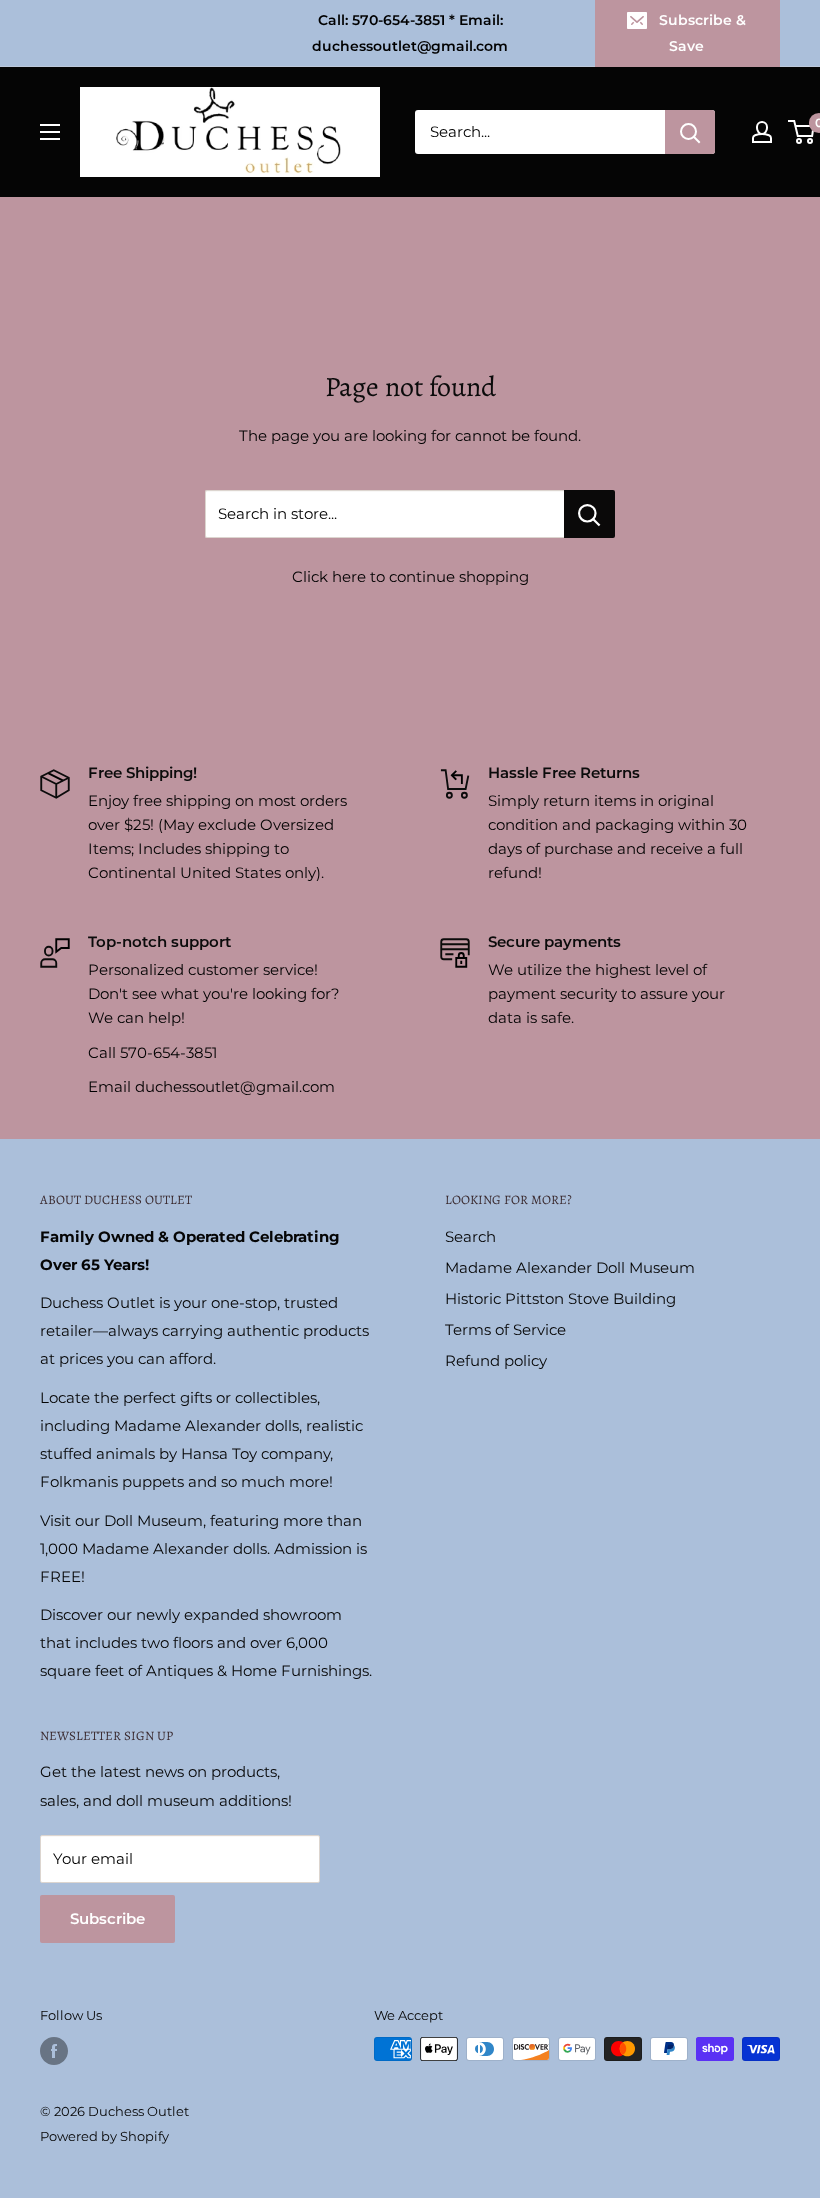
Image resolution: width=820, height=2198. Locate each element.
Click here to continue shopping (410, 576)
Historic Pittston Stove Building (560, 1298)
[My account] (762, 132)
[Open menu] (50, 132)
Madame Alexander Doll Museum (570, 1267)
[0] (802, 132)
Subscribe (107, 1918)
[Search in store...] (589, 514)
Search (470, 1236)
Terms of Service (505, 1329)
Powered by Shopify (104, 2136)
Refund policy (496, 1360)
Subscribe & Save (702, 33)
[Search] (690, 132)
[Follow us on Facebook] (54, 2051)
